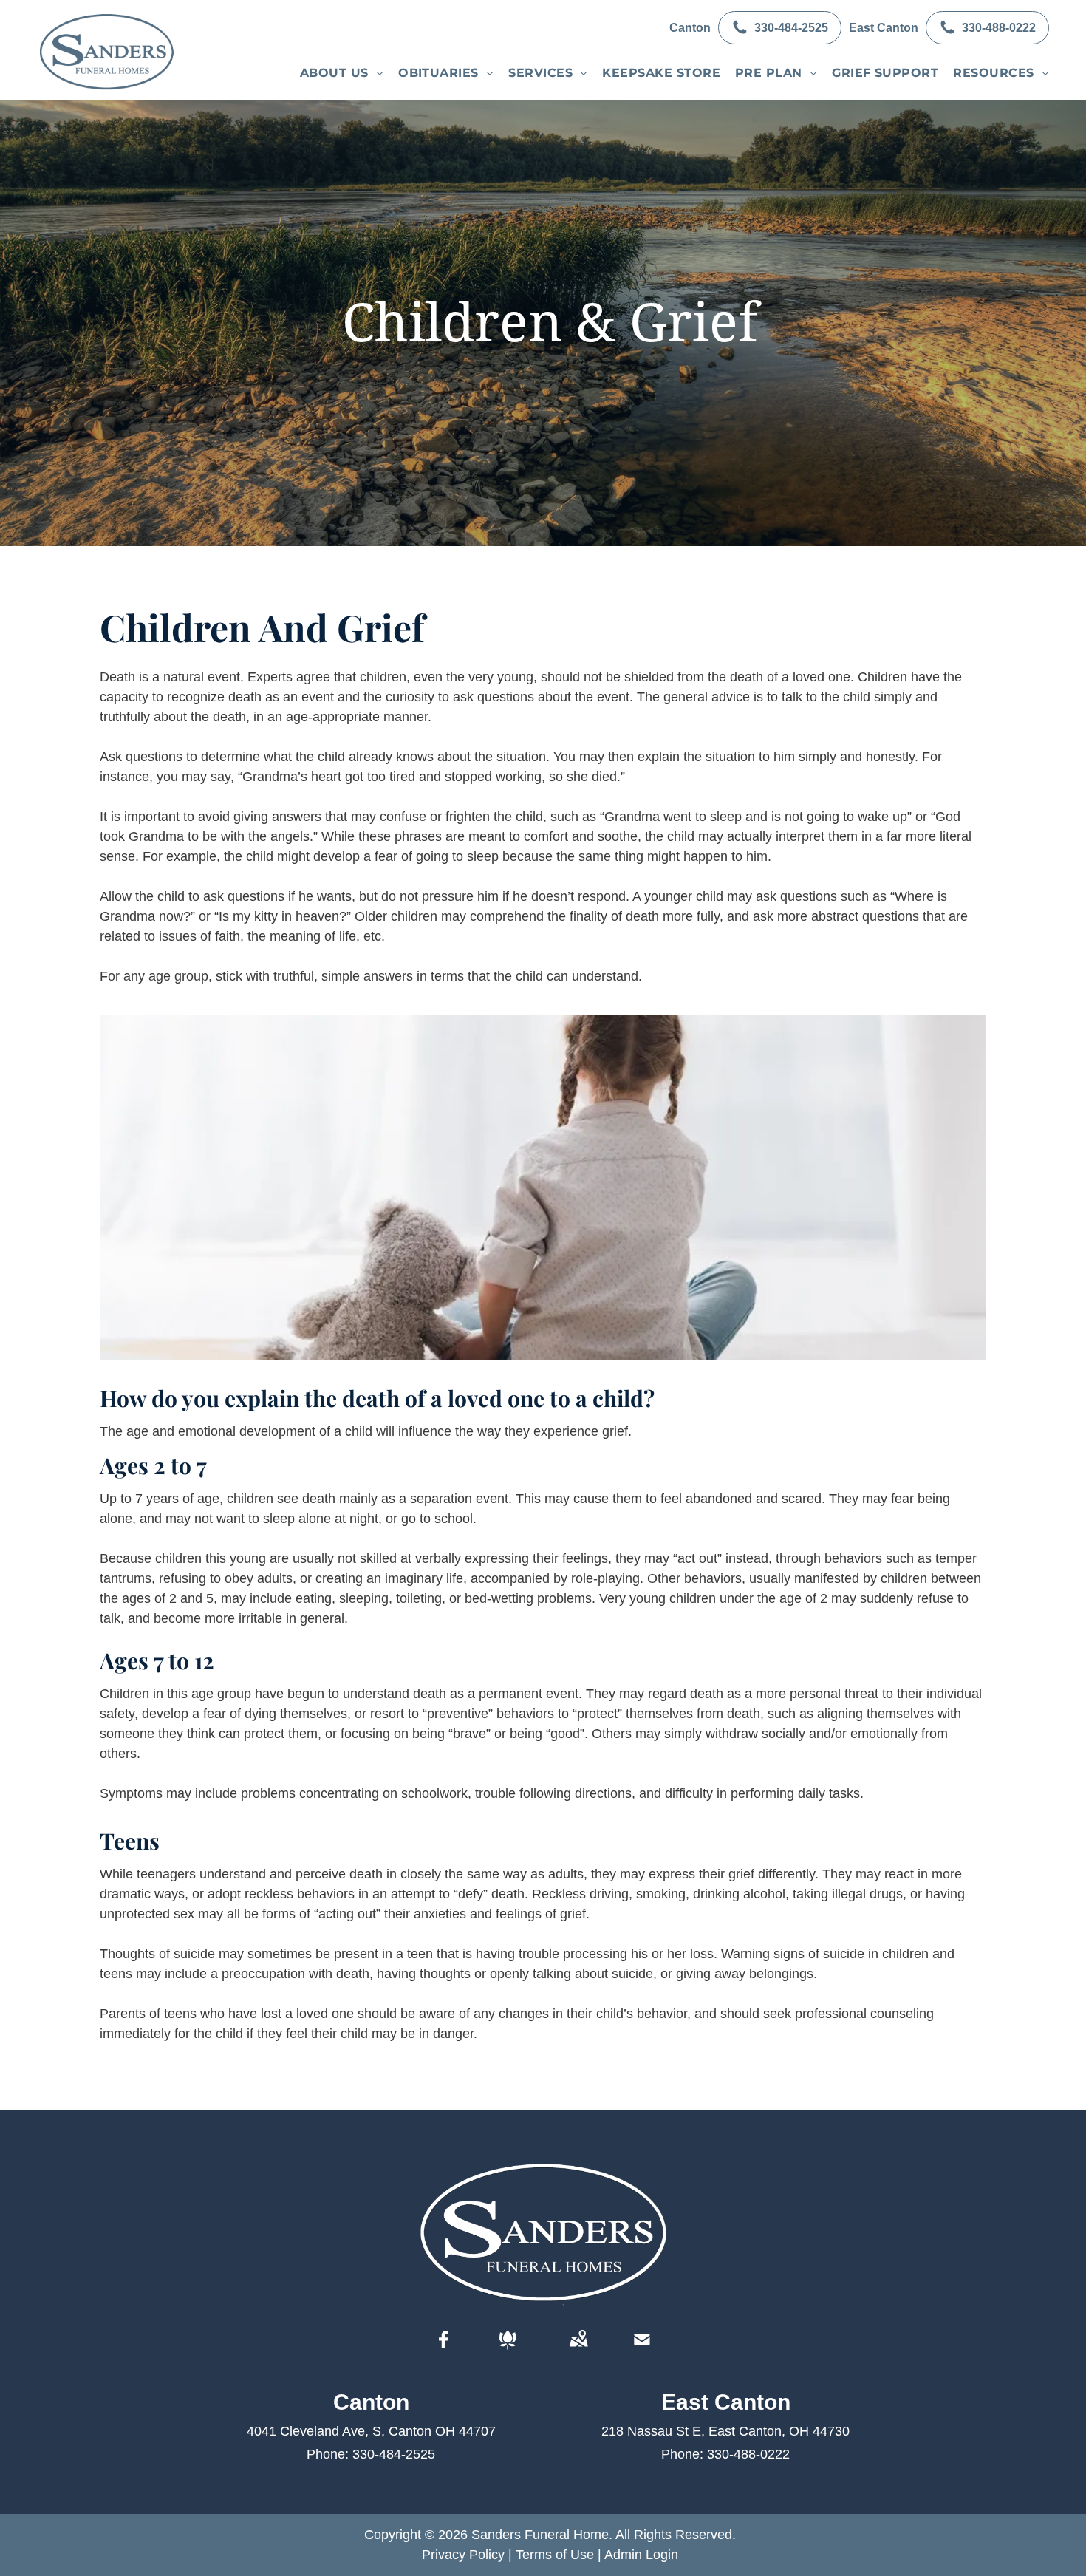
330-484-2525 (394, 2454)
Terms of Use (555, 2555)
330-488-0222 (748, 2454)
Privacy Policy (463, 2555)
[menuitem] (342, 73)
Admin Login (641, 2555)
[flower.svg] (508, 2350)
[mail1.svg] (642, 2350)
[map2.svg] (578, 2350)
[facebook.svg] (444, 2350)
